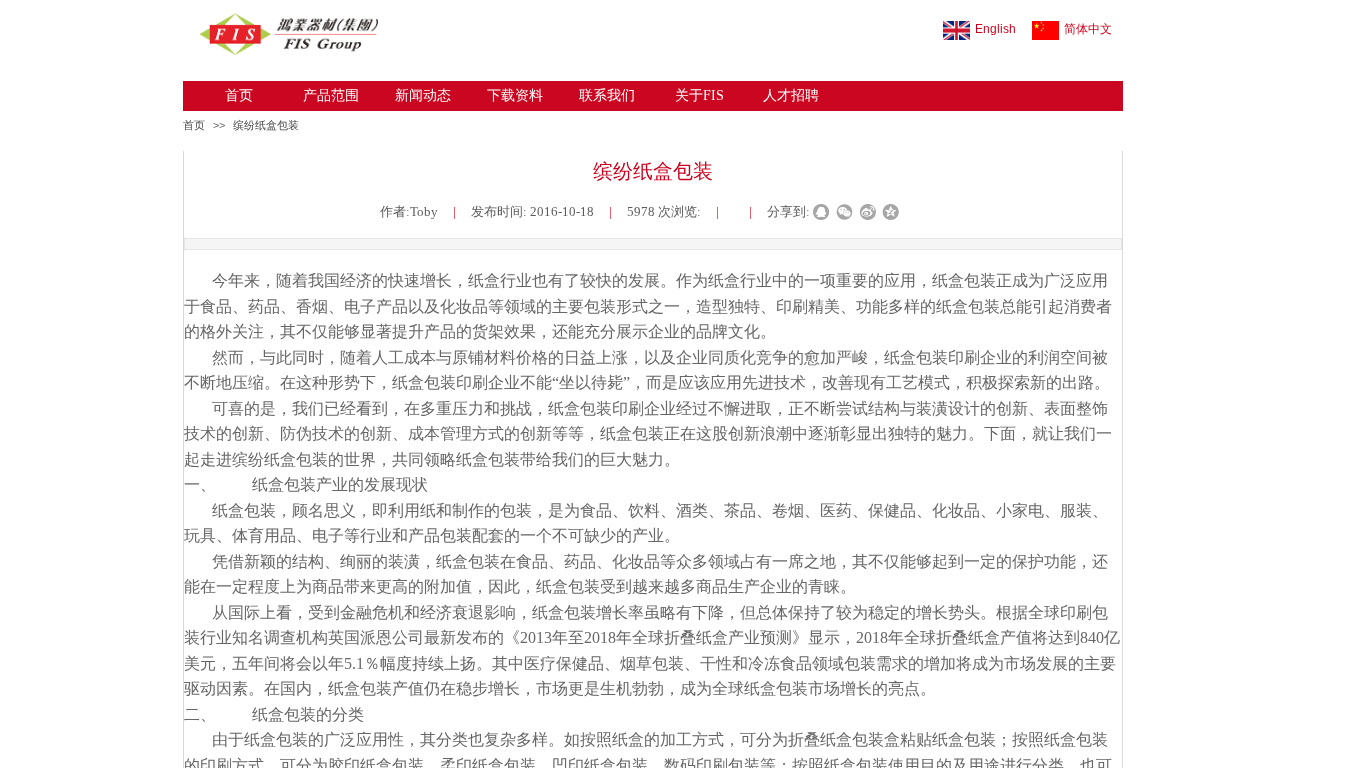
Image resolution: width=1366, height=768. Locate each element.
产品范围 (331, 95)
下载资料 (515, 95)
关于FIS (699, 95)
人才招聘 (791, 95)
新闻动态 (423, 95)
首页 (239, 95)
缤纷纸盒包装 (266, 125)
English (995, 29)
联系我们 (607, 95)
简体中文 (1088, 29)
